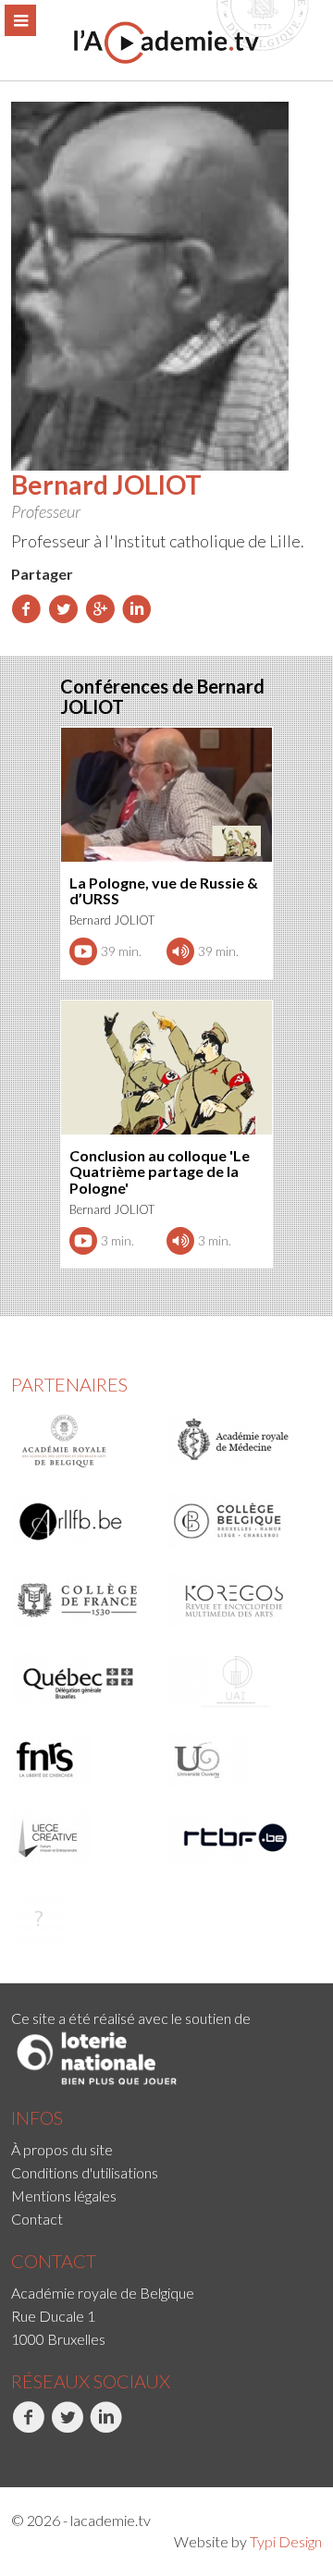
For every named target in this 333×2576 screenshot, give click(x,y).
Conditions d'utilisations (85, 2172)
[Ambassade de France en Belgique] (84, 1918)
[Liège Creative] (84, 1838)
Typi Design (286, 2541)
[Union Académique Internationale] (241, 1680)
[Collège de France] (84, 1601)
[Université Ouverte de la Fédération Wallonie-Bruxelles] (241, 1760)
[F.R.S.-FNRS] (84, 1760)
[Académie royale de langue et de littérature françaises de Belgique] (84, 1521)
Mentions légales (64, 2196)
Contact (37, 2219)
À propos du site (62, 2149)
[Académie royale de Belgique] (84, 1441)
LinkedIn (92, 2453)
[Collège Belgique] (241, 1521)
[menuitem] (166, 2149)
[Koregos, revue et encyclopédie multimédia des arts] (241, 1601)
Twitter (51, 2453)
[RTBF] (241, 1838)
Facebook (13, 2453)
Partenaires (69, 1384)
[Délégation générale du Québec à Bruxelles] (84, 1680)
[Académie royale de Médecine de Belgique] (241, 1441)
